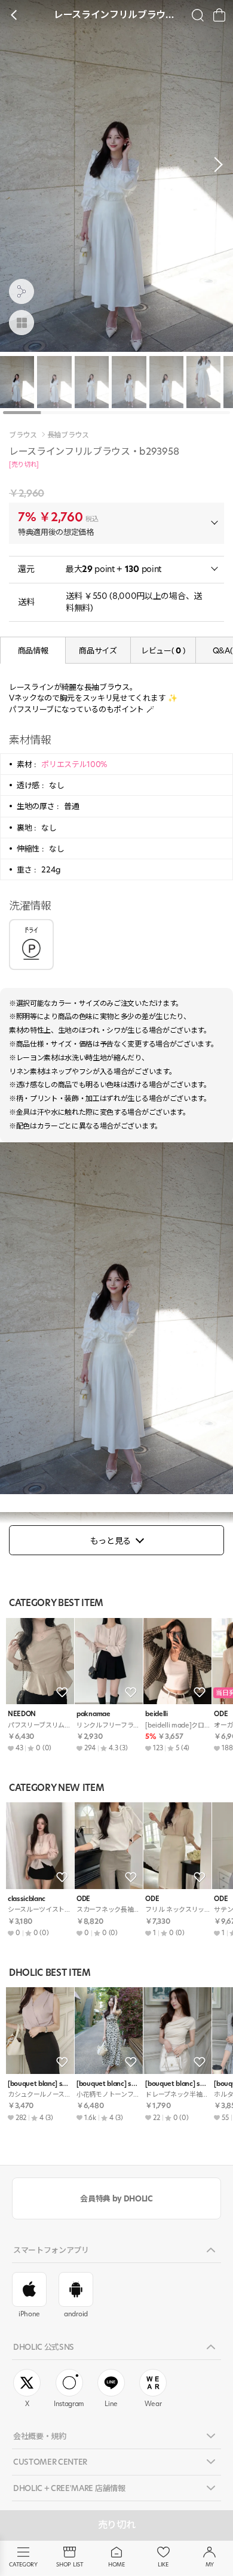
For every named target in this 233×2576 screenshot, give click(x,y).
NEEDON (22, 1714)
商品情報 (33, 650)
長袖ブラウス (68, 435)
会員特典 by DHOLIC (116, 2198)
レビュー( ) (163, 650)
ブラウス (23, 435)
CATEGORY (23, 2564)
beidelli (156, 1714)
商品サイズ (98, 650)
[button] (215, 165)
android (76, 2314)
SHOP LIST (70, 2564)
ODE (83, 1899)
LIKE (163, 2564)
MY (210, 2564)
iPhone (29, 2314)
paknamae (93, 1714)
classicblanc (27, 1899)
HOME (116, 2564)
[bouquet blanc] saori (40, 2084)
